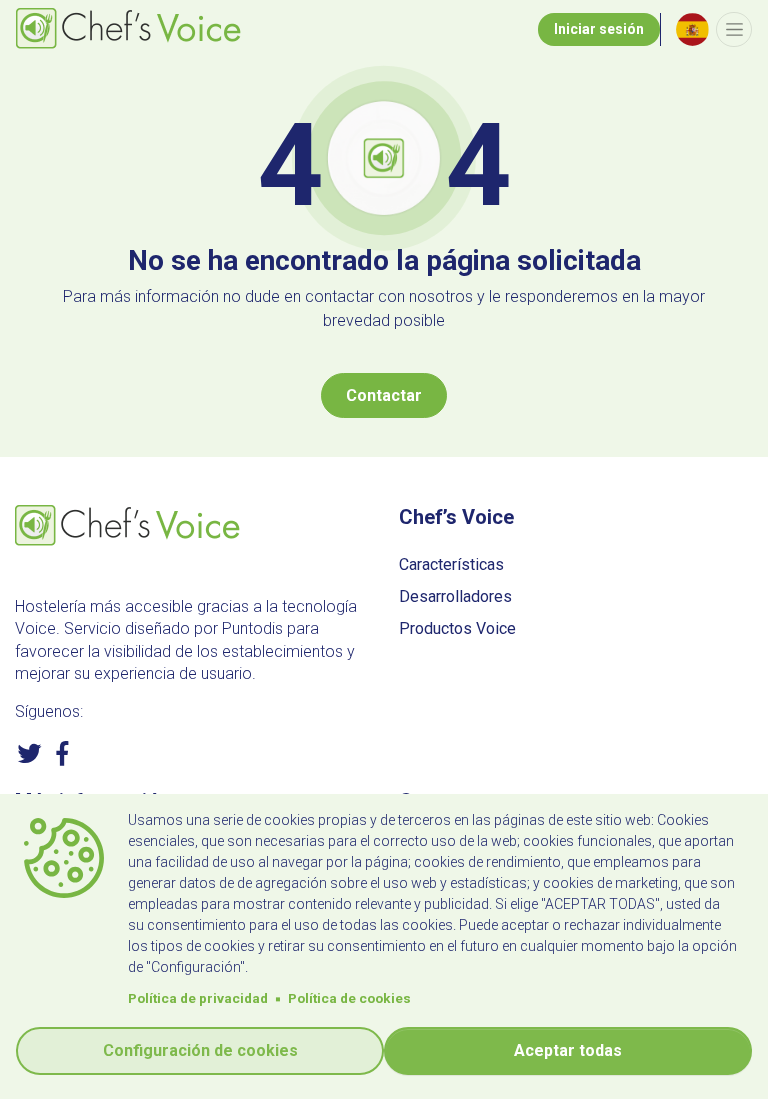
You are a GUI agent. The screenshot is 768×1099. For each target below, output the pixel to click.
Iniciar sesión (599, 29)
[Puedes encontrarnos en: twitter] (29, 760)
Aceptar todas (568, 1050)
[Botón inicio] (131, 29)
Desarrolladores (455, 596)
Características (451, 564)
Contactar (384, 395)
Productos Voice (457, 628)
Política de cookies (349, 998)
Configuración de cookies (200, 1050)
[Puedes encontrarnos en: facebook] (62, 760)
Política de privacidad (198, 998)
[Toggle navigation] (734, 30)
